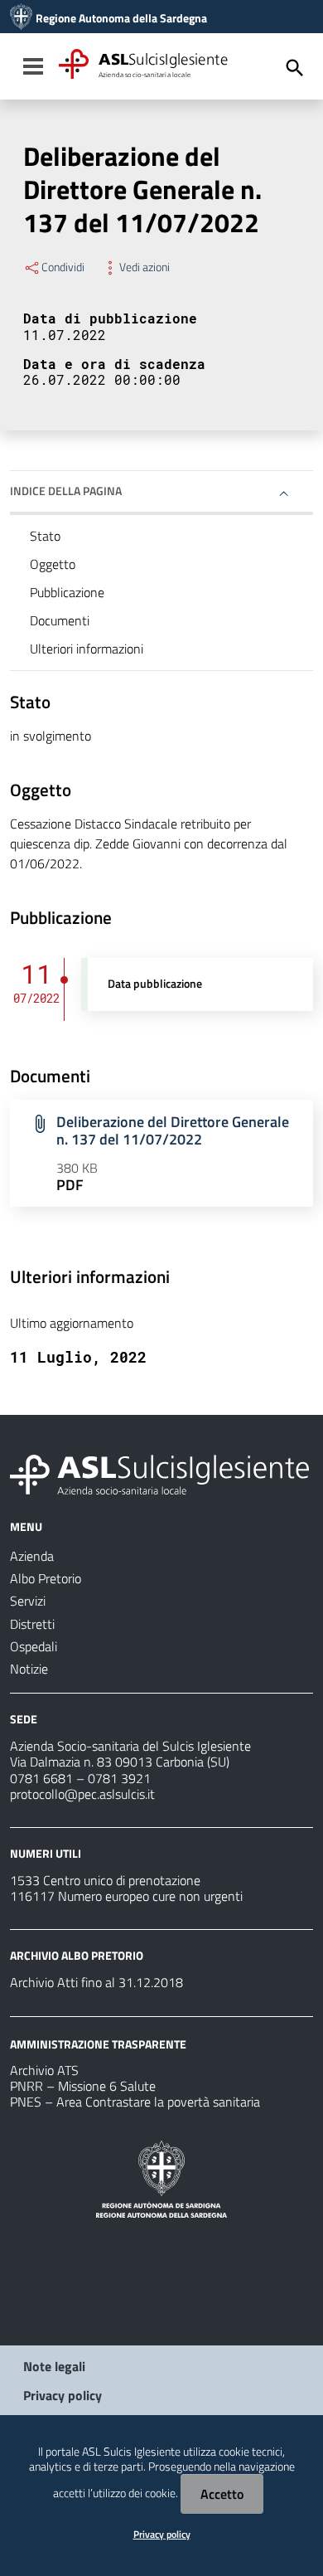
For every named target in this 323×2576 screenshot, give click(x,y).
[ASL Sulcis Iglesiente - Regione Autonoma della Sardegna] (159, 1473)
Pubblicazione (67, 592)
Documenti (60, 620)
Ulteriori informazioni (87, 649)
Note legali (54, 2366)
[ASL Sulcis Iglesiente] (21, 18)
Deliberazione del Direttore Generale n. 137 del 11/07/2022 (173, 1130)
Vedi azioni (145, 267)
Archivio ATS (44, 2070)
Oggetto (53, 564)
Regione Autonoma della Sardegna (121, 18)
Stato (45, 536)
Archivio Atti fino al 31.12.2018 (96, 1982)
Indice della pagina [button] (66, 491)
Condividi (63, 267)
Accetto (222, 2494)
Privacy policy (63, 2395)
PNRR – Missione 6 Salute (83, 2086)
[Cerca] (295, 68)
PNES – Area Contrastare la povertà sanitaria (135, 2102)
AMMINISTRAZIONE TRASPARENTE (98, 2043)
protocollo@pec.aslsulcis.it (82, 1794)
